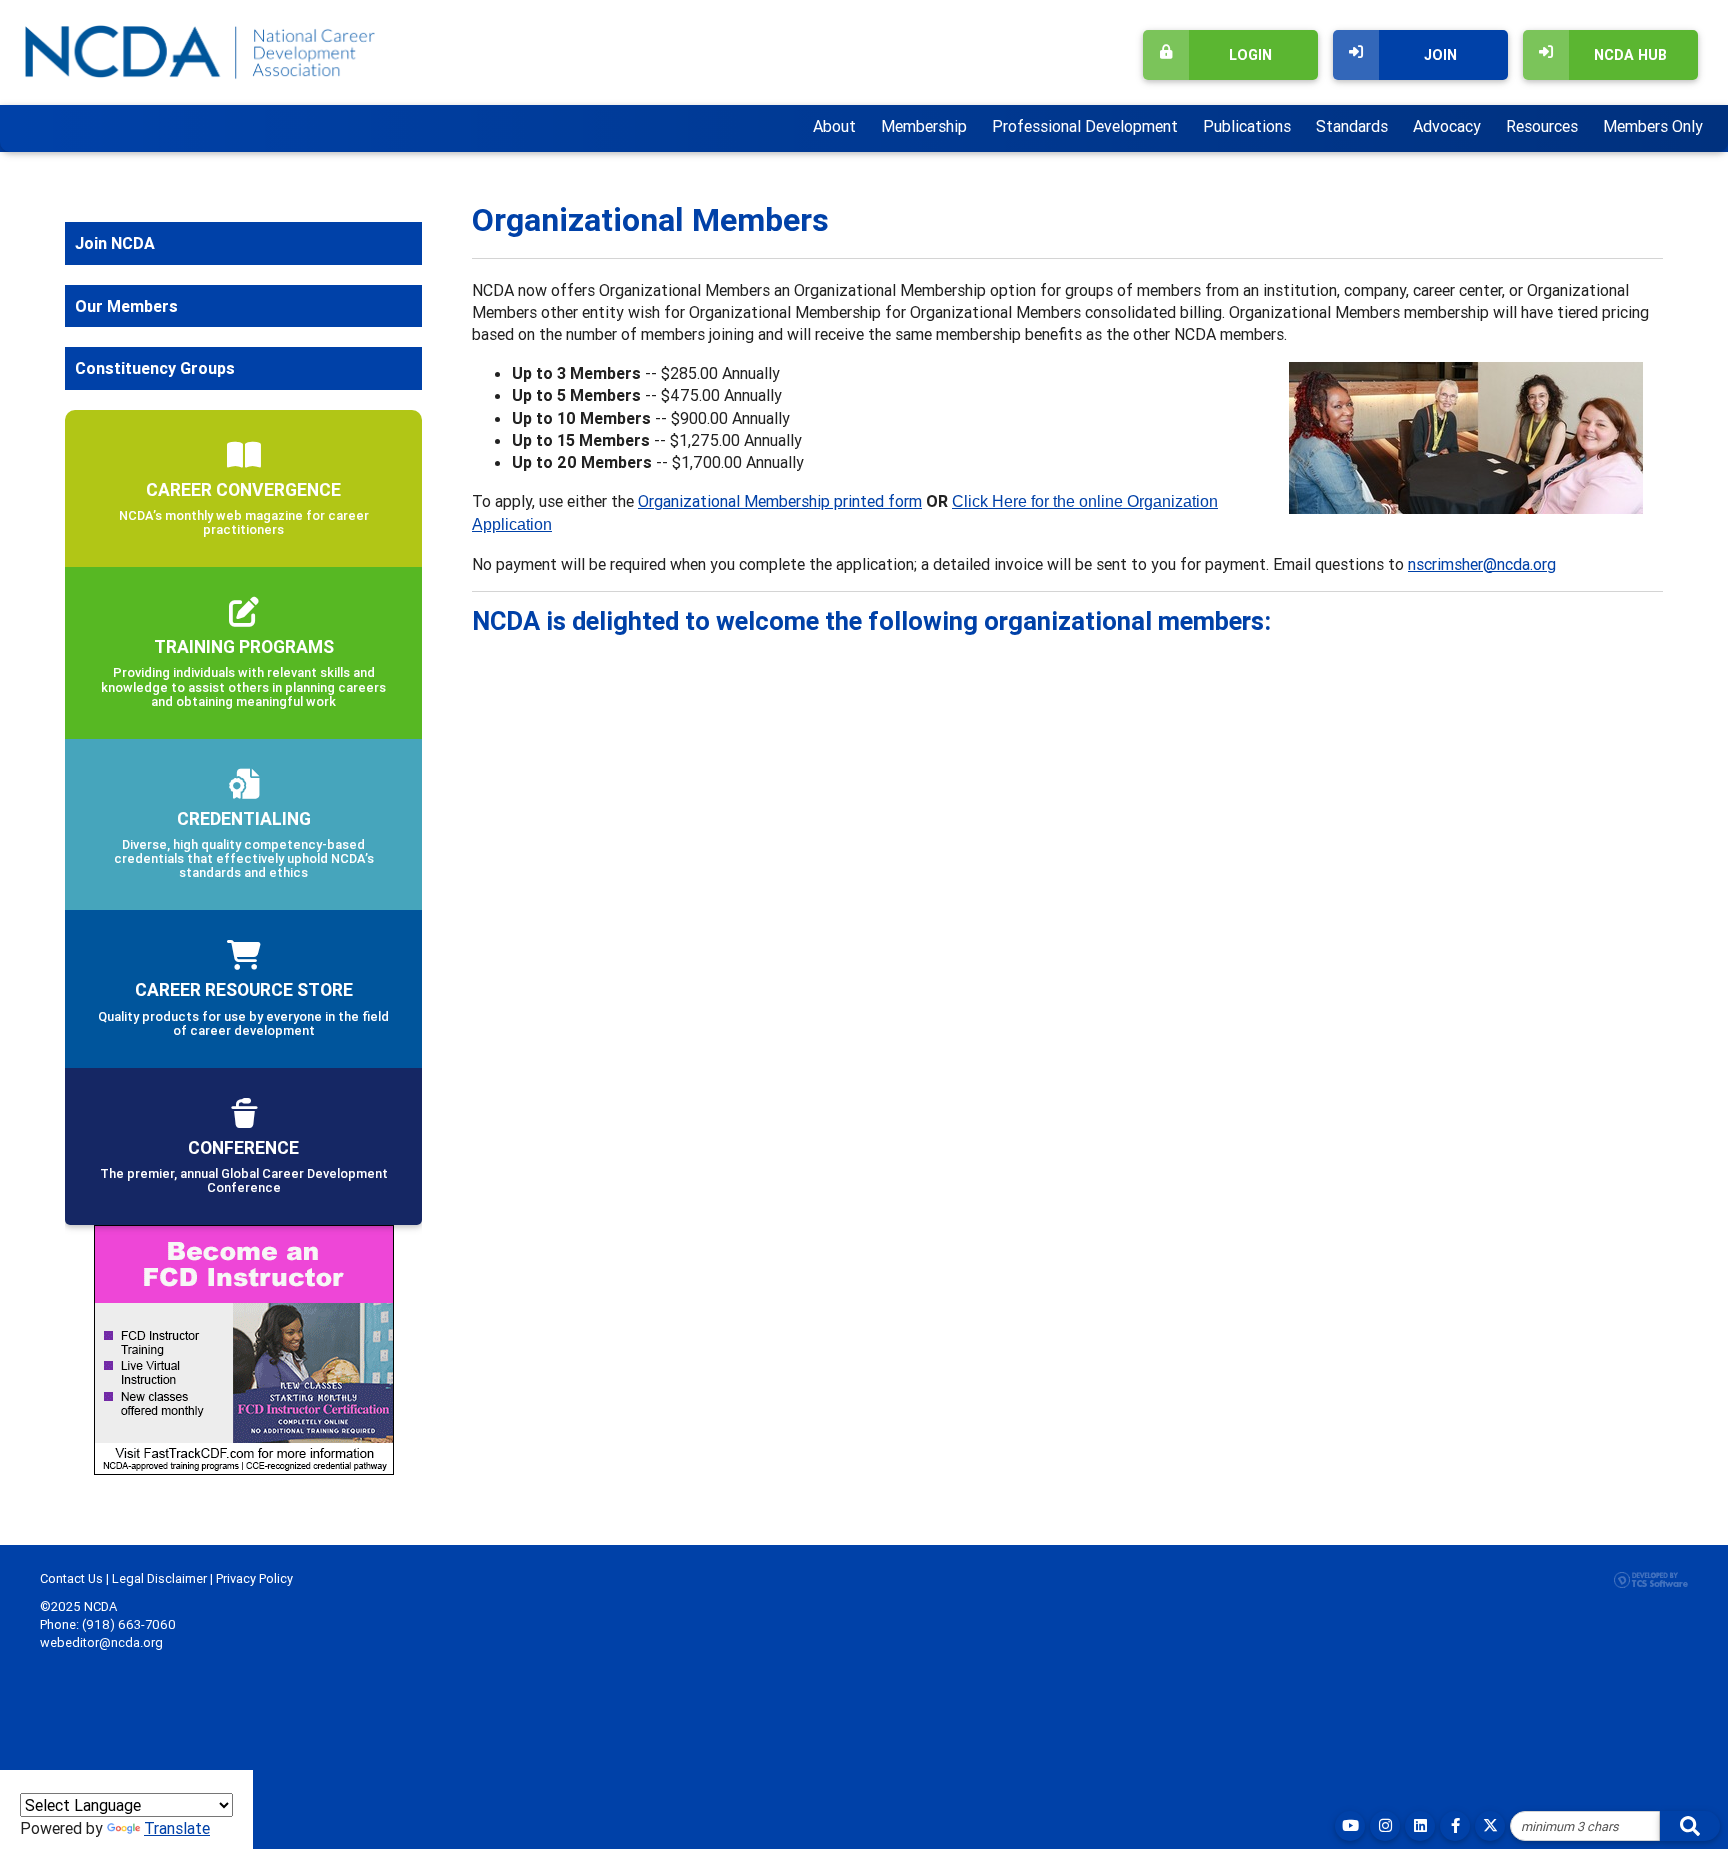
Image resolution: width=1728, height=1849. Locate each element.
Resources (1542, 126)
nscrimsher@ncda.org (1482, 564)
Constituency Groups (155, 368)
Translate (177, 1828)
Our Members (126, 306)
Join (1440, 55)
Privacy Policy (254, 1578)
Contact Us (71, 1578)
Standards (1352, 126)
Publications (1247, 126)
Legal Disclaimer (159, 1578)
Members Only (1653, 126)
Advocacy (1447, 126)
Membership (924, 126)
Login (1250, 55)
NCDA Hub (1630, 55)
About (834, 126)
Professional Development (1085, 126)
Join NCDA (115, 243)
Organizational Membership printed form (780, 501)
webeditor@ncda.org (101, 1642)
